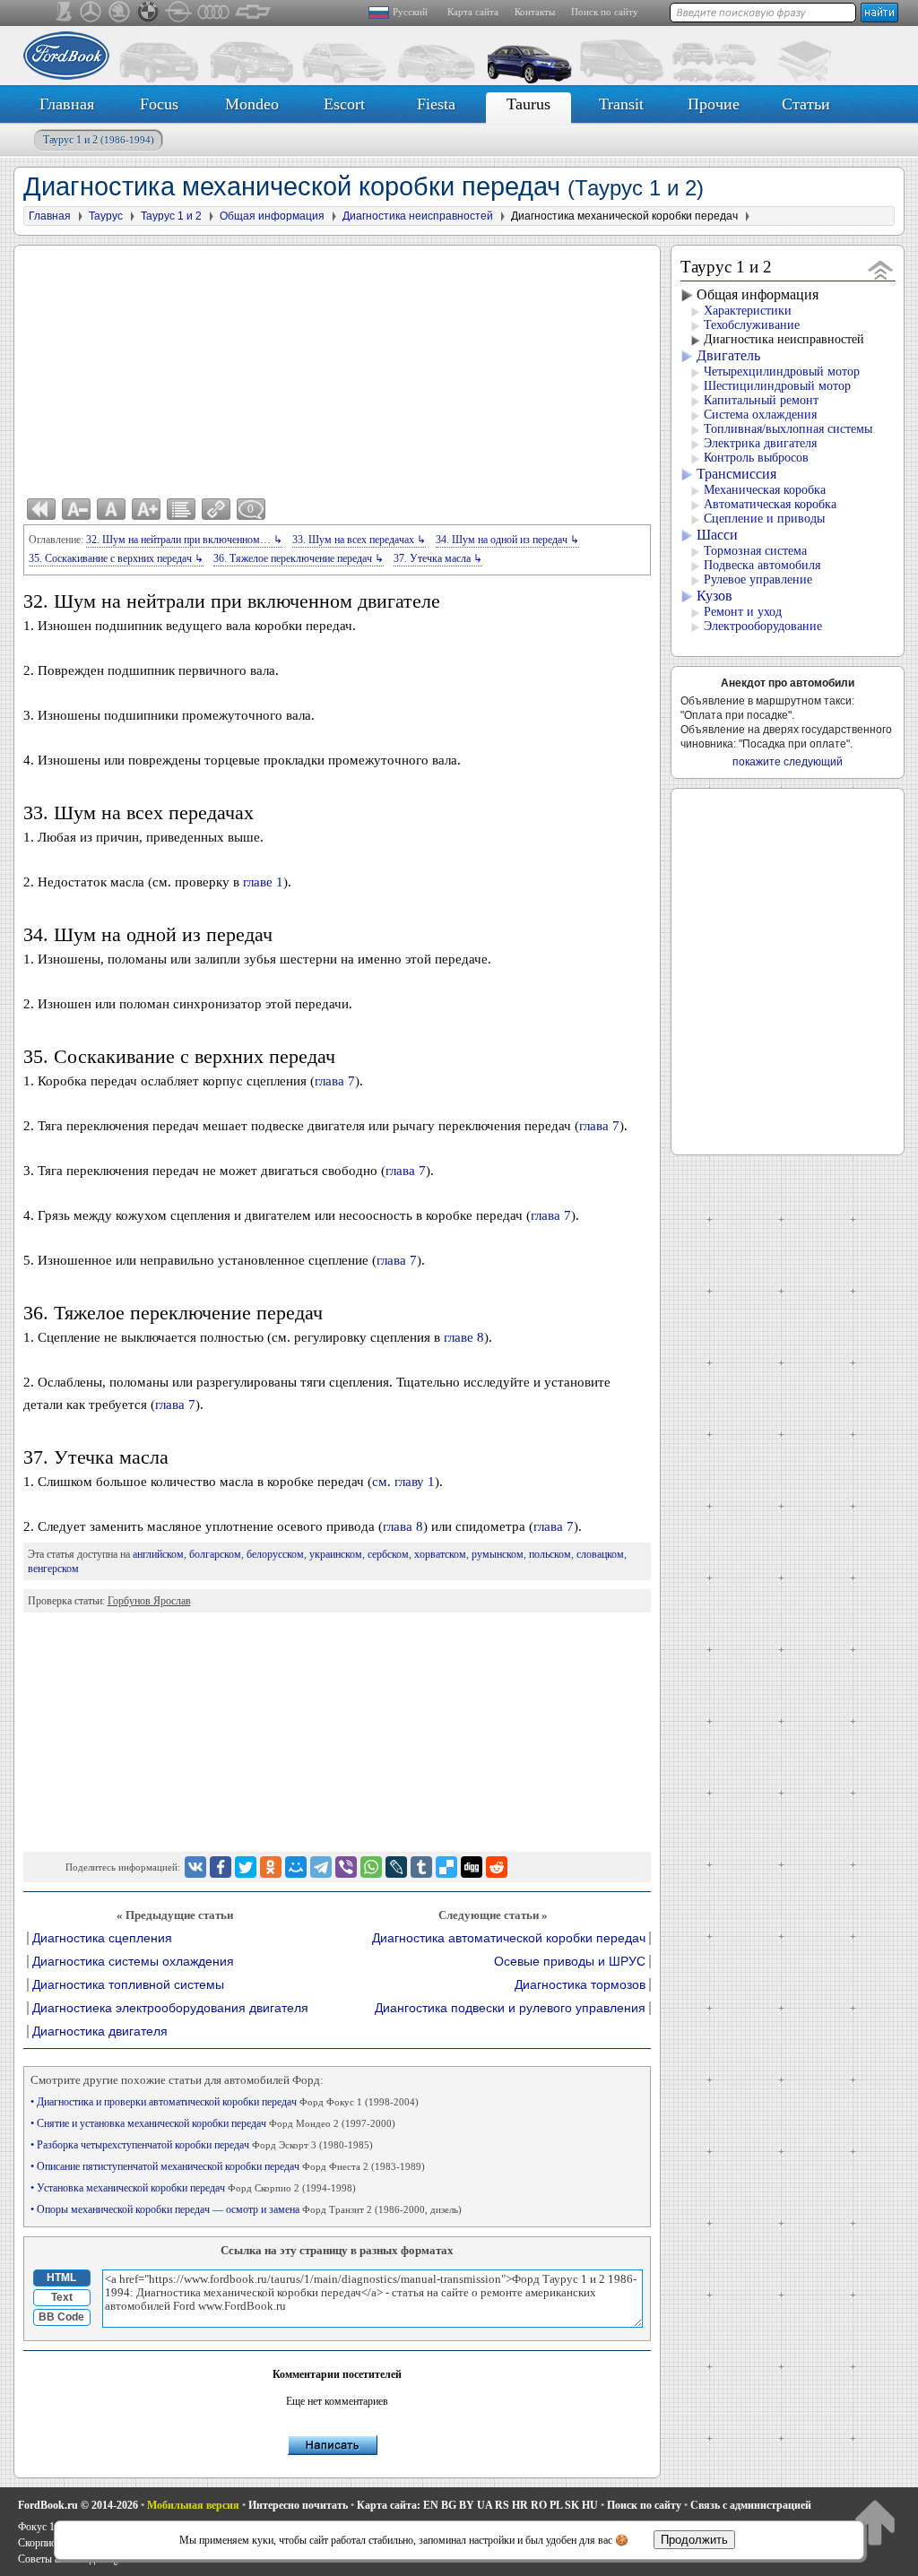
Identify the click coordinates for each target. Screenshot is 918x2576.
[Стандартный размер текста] (111, 509)
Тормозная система (755, 551)
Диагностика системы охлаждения (133, 1962)
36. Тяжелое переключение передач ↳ (299, 558)
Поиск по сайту (605, 12)
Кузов (714, 596)
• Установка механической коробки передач (193, 2188)
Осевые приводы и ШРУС (570, 1962)
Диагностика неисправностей (784, 339)
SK (572, 2505)
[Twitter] (246, 1867)
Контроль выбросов (756, 458)
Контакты (535, 12)
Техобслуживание (752, 325)
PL (556, 2505)
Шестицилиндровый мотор (777, 386)
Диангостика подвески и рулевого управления (510, 2008)
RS (502, 2505)
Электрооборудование (763, 626)
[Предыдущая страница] (41, 509)
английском (158, 1554)
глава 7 (335, 1081)
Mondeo (252, 104)
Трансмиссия (736, 474)
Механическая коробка (765, 490)
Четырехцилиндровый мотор (782, 372)
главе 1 (263, 882)
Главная (67, 104)
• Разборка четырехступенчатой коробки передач (202, 2145)
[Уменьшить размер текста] (76, 509)
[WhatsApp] (371, 1867)
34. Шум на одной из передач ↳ (507, 540)
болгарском (215, 1554)
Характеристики (748, 311)
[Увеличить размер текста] (146, 509)
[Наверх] (875, 2522)
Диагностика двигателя (100, 2031)
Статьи (806, 104)
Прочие (714, 104)
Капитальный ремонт (761, 400)
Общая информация (758, 294)
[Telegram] (321, 1867)
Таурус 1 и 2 (99, 140)
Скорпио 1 (41, 2543)
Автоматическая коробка (770, 504)
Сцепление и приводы (764, 519)
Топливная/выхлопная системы (788, 429)
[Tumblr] (421, 1867)
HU (590, 2505)
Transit (621, 104)
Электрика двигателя (760, 443)
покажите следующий (788, 762)
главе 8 (464, 1337)
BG (449, 2505)
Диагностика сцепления (102, 1938)
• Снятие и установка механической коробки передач (213, 2123)
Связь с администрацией (751, 2505)
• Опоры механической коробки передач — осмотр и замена (246, 2209)
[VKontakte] (195, 1867)
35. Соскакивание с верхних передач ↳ (116, 558)
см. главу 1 (403, 1482)
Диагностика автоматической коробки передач (509, 1938)
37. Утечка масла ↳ (438, 558)
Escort (344, 104)
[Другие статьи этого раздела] (181, 509)
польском (550, 1554)
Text (62, 2297)
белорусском (275, 1554)
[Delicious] (446, 1867)
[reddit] (497, 1867)
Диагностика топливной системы (128, 1985)
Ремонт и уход (743, 612)
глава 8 (403, 1526)
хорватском (440, 1554)
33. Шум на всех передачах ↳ (359, 540)
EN (431, 2505)
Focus (159, 104)
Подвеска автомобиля (762, 565)
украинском (336, 1554)
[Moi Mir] (296, 1867)
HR (520, 2505)
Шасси (717, 535)
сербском (388, 1554)
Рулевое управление (758, 579)
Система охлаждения (760, 415)
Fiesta (436, 104)
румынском (498, 1554)
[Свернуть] (881, 269)
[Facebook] (221, 1867)
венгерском (53, 1569)
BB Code (61, 2317)
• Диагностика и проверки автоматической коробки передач (225, 2102)
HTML (61, 2278)
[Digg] (472, 1867)
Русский (410, 12)
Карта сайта (473, 12)
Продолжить (694, 2540)
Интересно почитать (298, 2505)
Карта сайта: (389, 2505)
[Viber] (346, 1867)
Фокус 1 (36, 2527)
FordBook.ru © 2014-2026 (78, 2505)
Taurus (528, 104)
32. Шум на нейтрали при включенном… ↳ (184, 540)
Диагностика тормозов (580, 1985)
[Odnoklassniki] (271, 1867)
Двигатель (728, 355)
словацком (600, 1554)
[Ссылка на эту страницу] (216, 509)
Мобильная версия (193, 2505)
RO (539, 2505)
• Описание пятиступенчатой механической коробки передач (228, 2166)
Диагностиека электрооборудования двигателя (170, 2008)
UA (485, 2505)
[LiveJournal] (396, 1867)
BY (467, 2505)
